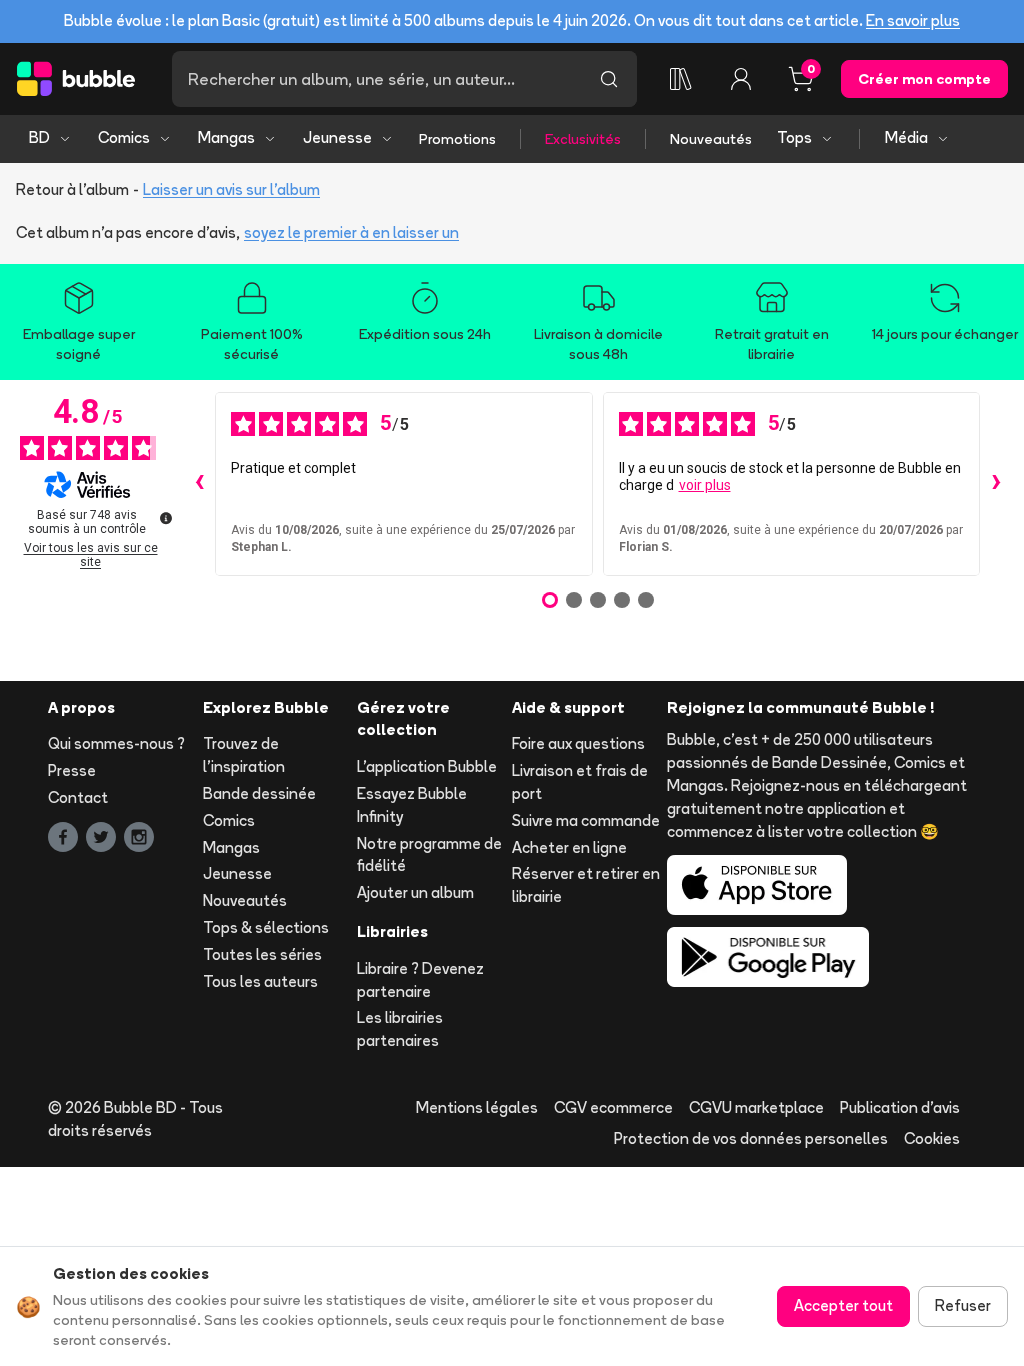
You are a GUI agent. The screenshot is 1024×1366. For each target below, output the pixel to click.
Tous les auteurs (260, 981)
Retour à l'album (72, 189)
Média (906, 137)
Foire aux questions (578, 743)
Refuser (963, 1305)
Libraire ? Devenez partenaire (420, 980)
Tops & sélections (266, 927)
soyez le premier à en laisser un (351, 232)
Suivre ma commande (586, 820)
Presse (72, 770)
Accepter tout (843, 1305)
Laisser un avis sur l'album (231, 189)
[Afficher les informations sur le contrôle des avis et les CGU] (166, 518)
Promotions (457, 139)
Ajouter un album (415, 892)
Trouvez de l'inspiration (244, 755)
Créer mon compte (924, 79)
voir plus (705, 485)
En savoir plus (913, 20)
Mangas (226, 137)
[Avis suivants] (996, 484)
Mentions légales (477, 1107)
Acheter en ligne (569, 847)
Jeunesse (337, 137)
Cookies (932, 1138)
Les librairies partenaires (400, 1029)
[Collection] (681, 79)
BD (39, 137)
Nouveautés (711, 139)
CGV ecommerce (613, 1107)
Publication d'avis (900, 1107)
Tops (794, 137)
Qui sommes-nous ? (116, 743)
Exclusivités (583, 139)
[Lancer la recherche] (609, 79)
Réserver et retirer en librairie (586, 885)
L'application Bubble (427, 766)
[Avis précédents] (199, 484)
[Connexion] (741, 79)
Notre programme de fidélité (429, 855)
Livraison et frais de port (580, 782)
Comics (124, 137)
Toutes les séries (262, 954)
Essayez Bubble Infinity (412, 805)
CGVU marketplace (756, 1107)
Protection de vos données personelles (751, 1138)
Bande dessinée (259, 793)
